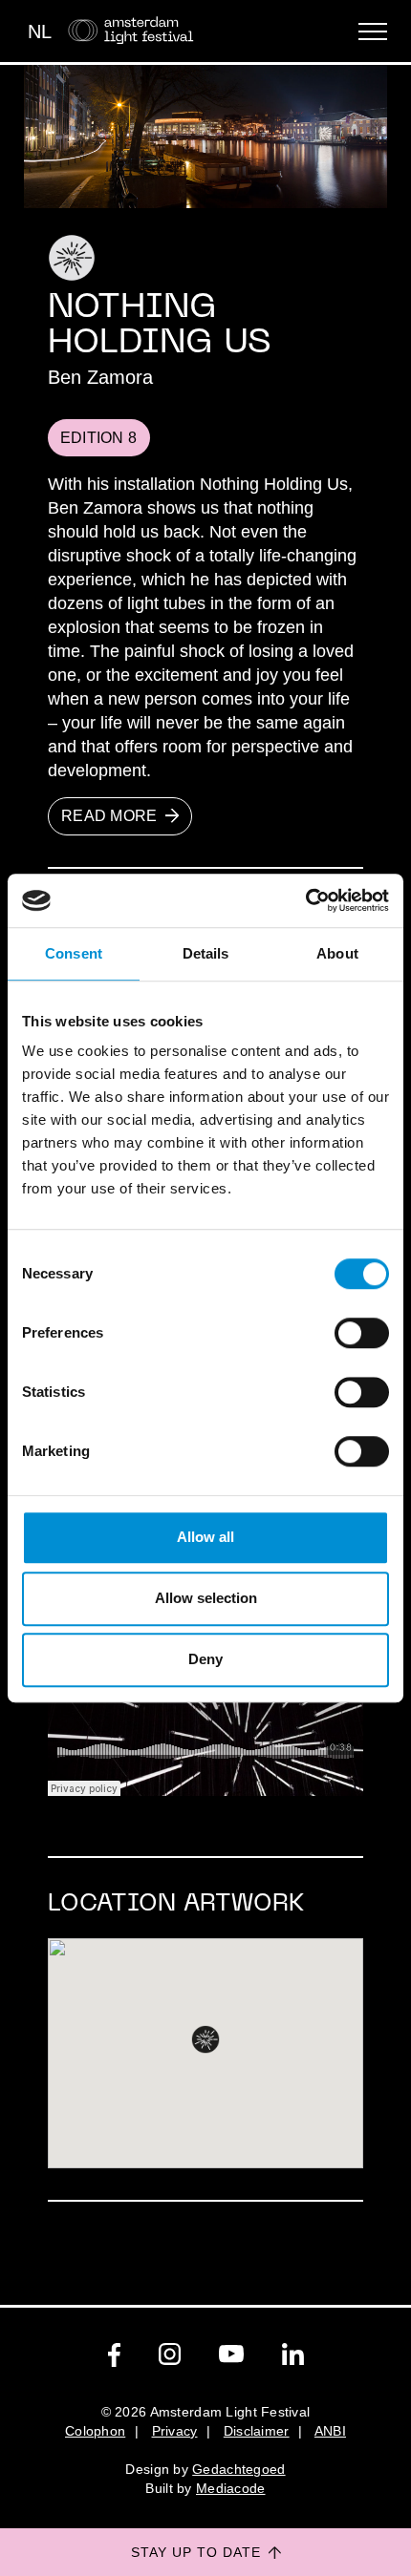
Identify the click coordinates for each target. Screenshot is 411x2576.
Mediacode (231, 2488)
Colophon (95, 2431)
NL (40, 32)
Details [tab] (206, 953)
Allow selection (206, 1598)
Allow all (205, 1537)
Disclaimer (257, 2431)
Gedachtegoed (238, 2469)
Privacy (175, 2431)
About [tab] (337, 953)
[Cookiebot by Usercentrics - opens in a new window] (305, 900)
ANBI (330, 2431)
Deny (205, 1659)
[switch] (362, 1333)
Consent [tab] (74, 953)
